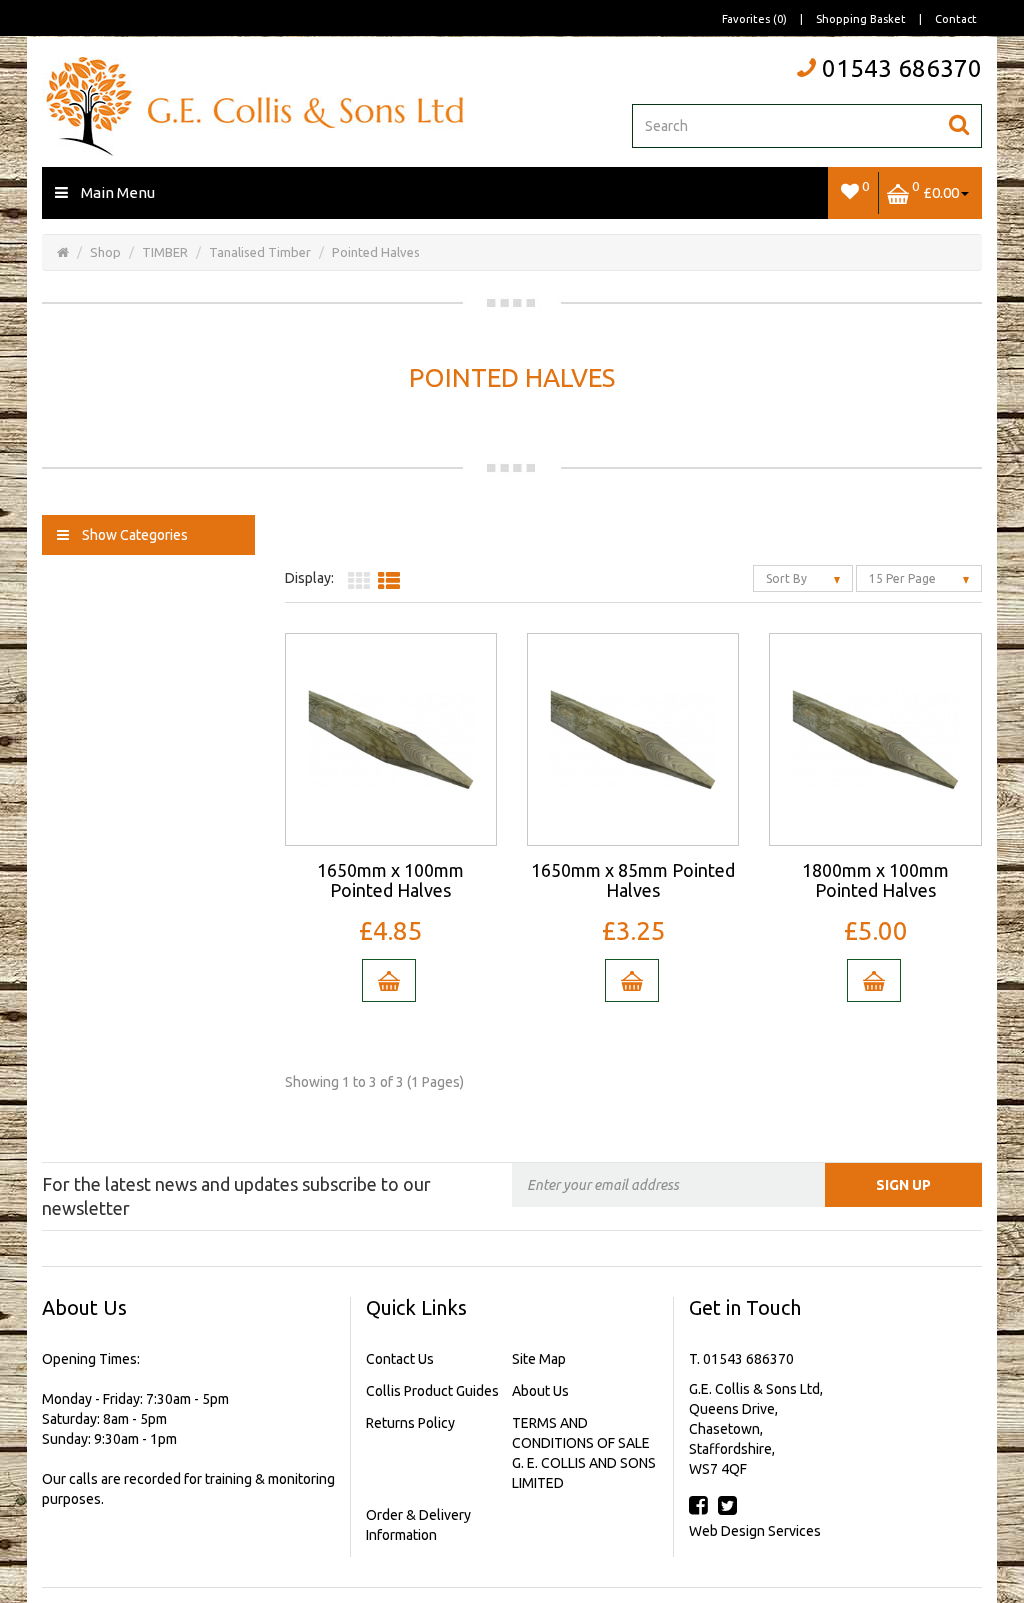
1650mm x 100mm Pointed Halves (390, 880)
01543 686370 (902, 68)
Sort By (788, 578)
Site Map (539, 1359)
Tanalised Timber (260, 252)
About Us (540, 1391)
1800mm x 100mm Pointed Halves (875, 880)
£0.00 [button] (935, 189)
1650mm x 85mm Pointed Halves (633, 880)
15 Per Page (904, 578)
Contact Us (400, 1359)
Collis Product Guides (432, 1391)
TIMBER (165, 252)
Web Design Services (755, 1531)
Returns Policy (410, 1423)
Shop (105, 252)
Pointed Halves (376, 252)
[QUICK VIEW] (391, 738)
